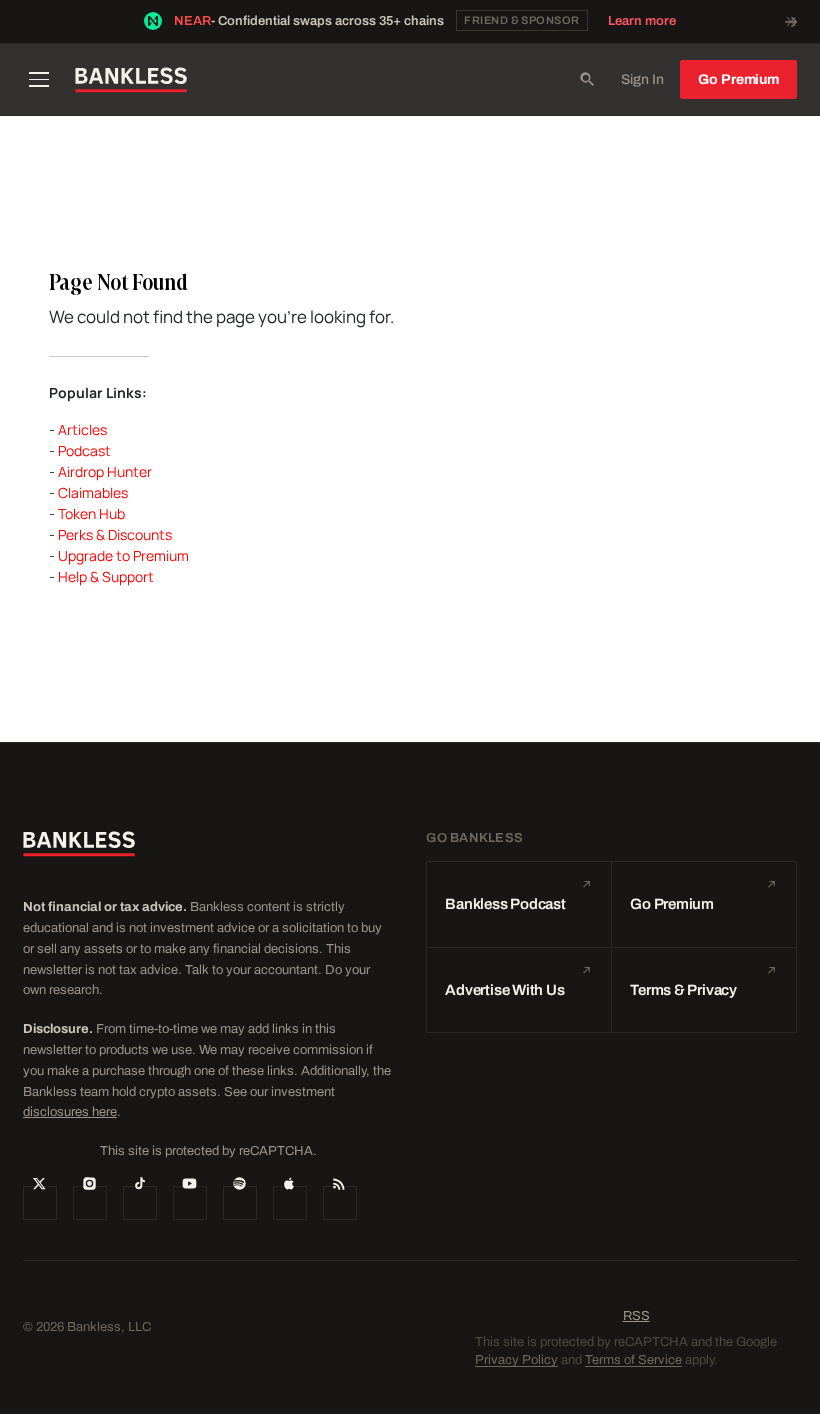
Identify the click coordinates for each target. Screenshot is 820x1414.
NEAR (192, 21)
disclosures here (70, 1112)
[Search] (587, 80)
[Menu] (40, 80)
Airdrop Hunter (105, 471)
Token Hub (91, 513)
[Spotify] (240, 1203)
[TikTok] (140, 1203)
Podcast (84, 450)
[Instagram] (90, 1203)
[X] (40, 1203)
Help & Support (106, 576)
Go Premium (738, 79)
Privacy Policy (516, 1360)
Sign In (642, 79)
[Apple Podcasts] (290, 1203)
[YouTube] (190, 1203)
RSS (636, 1316)
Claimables (93, 492)
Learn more (642, 21)
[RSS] (340, 1203)
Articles (82, 429)
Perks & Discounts (115, 534)
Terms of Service (633, 1360)
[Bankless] (131, 80)
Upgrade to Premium (123, 555)
